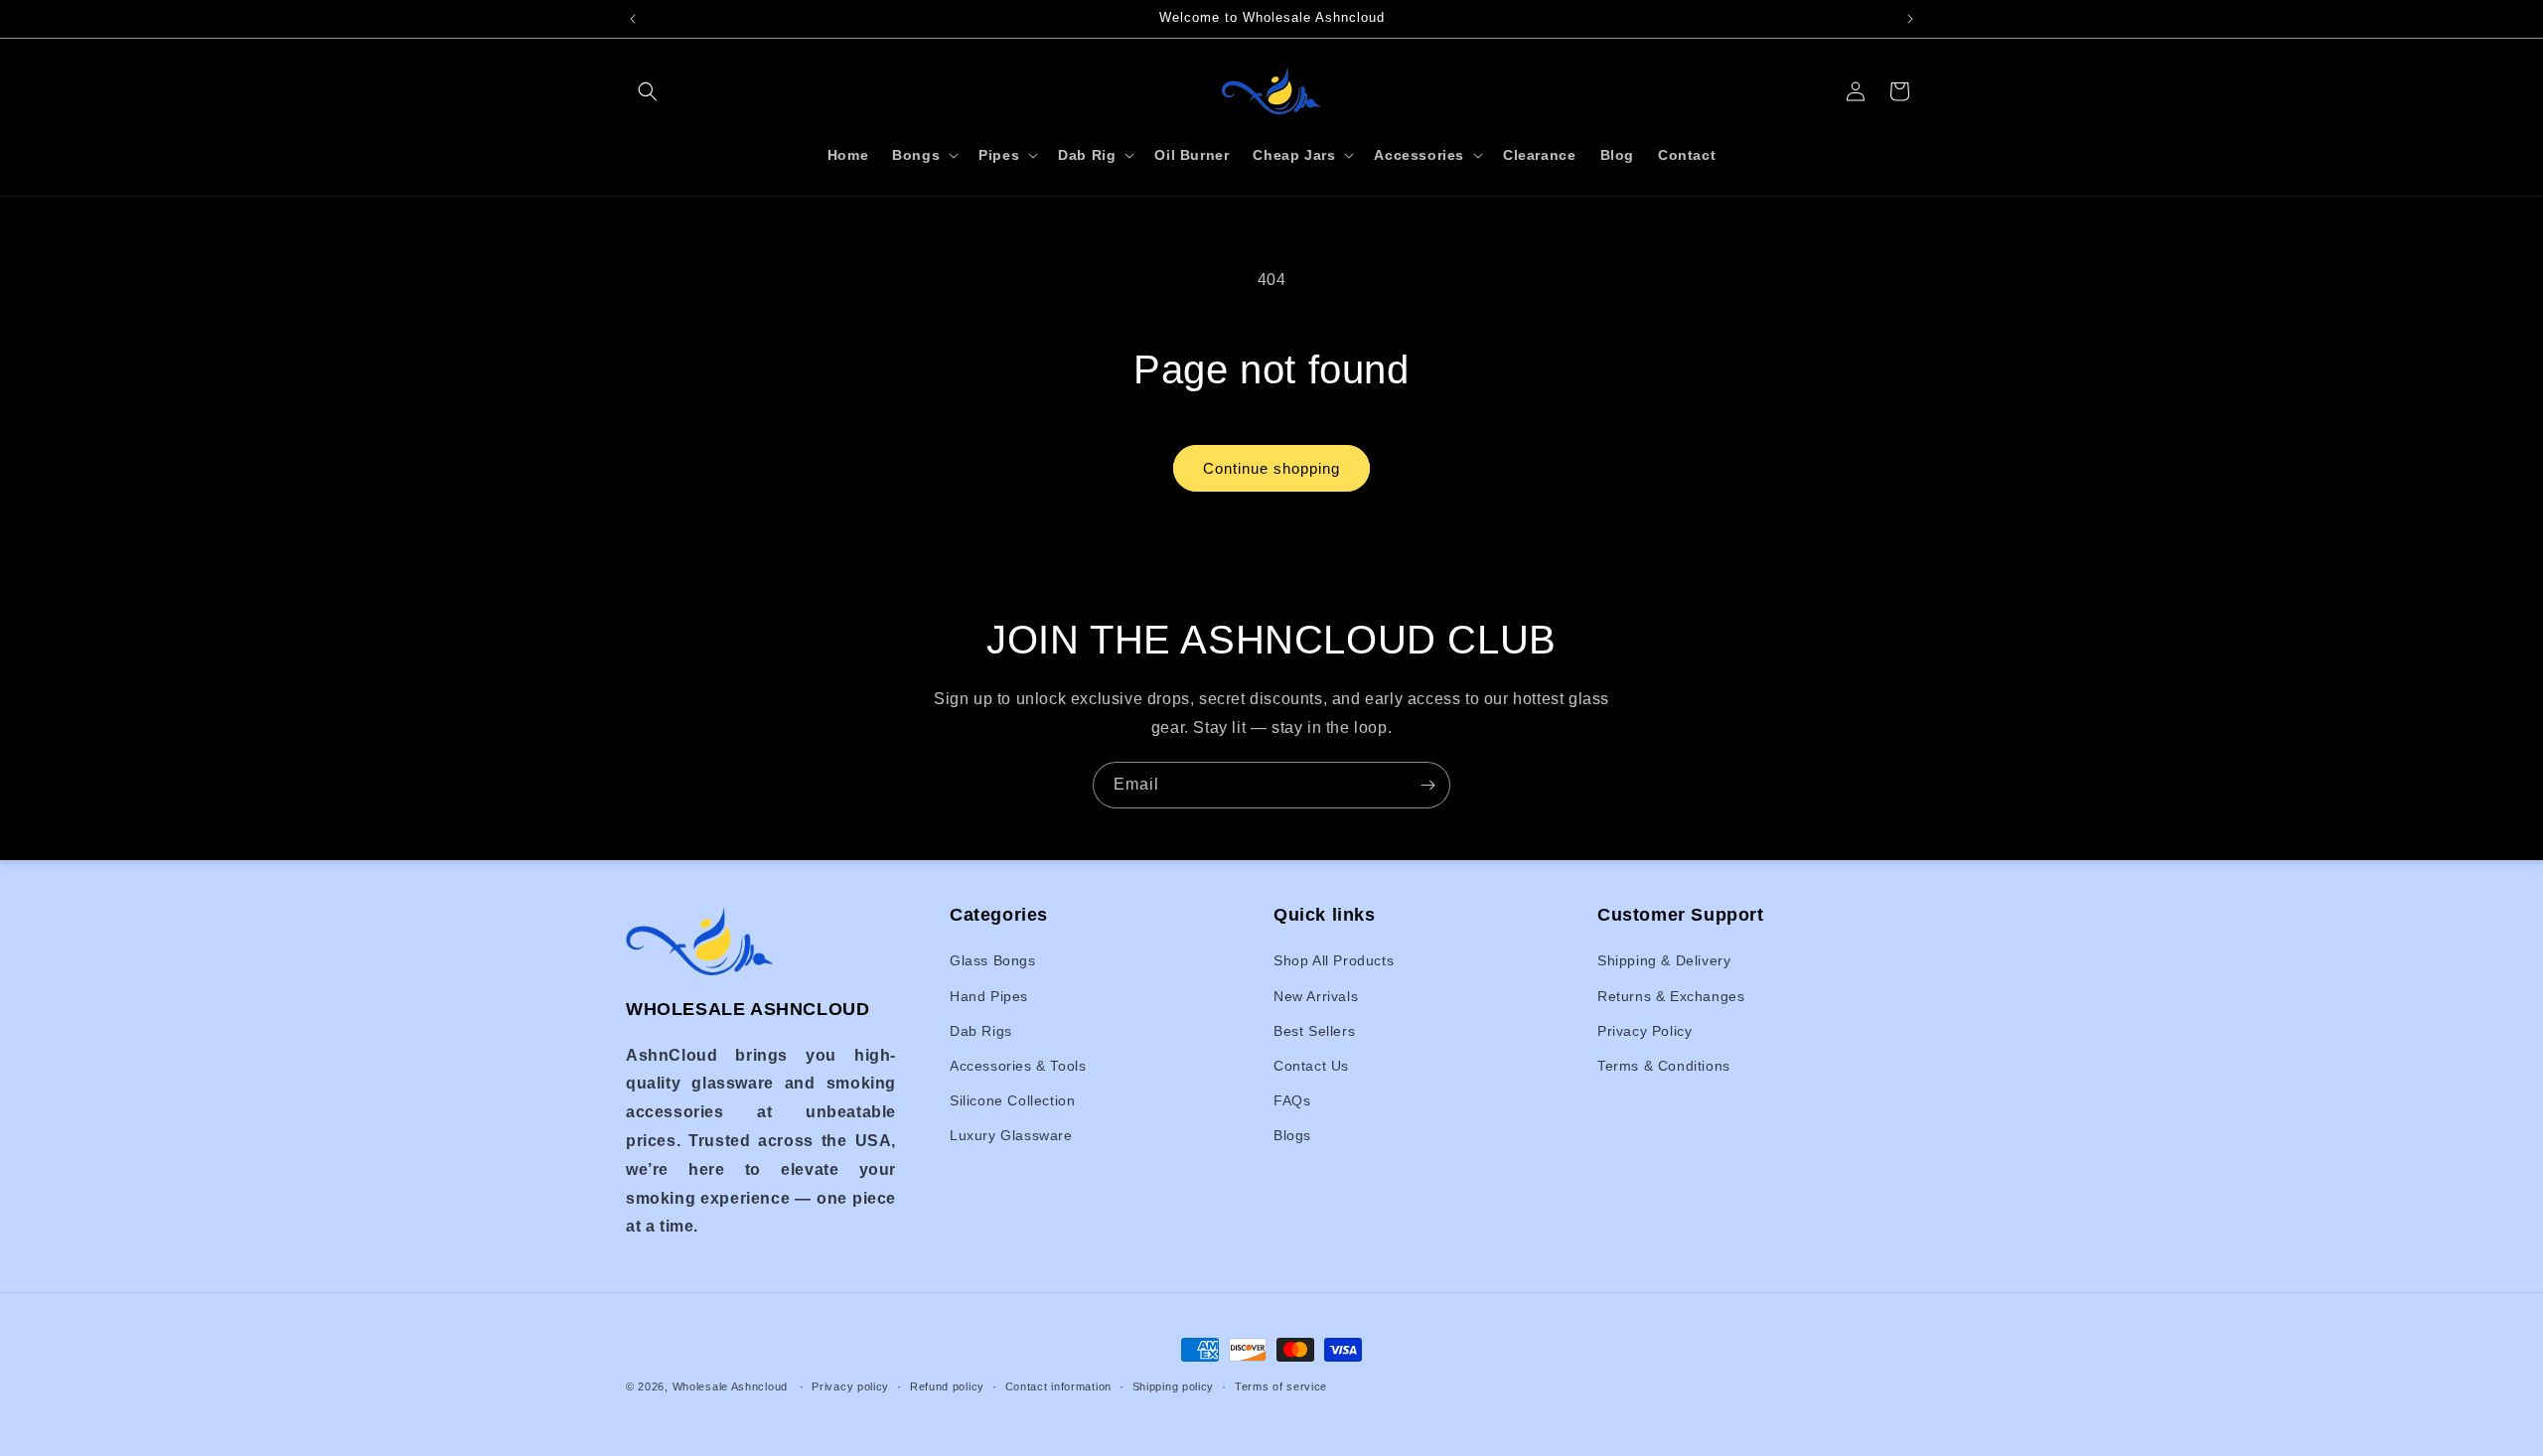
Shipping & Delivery (1664, 961)
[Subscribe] (1427, 785)
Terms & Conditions (1664, 1066)
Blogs (1292, 1136)
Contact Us (1311, 1066)
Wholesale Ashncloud (730, 1386)
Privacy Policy (1645, 1031)
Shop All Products (1334, 961)
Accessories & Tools (1018, 1066)
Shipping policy (1174, 1385)
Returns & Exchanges (1671, 996)
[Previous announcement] (633, 19)
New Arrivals (1316, 996)
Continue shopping (1271, 468)
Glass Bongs (993, 961)
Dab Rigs (981, 1031)
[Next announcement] (1910, 19)
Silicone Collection (1012, 1101)
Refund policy (947, 1385)
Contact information (1058, 1385)
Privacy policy (850, 1385)
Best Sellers (1314, 1031)
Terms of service (1281, 1385)
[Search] (648, 91)
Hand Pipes (989, 996)
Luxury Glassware (1011, 1136)
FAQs (1292, 1101)
